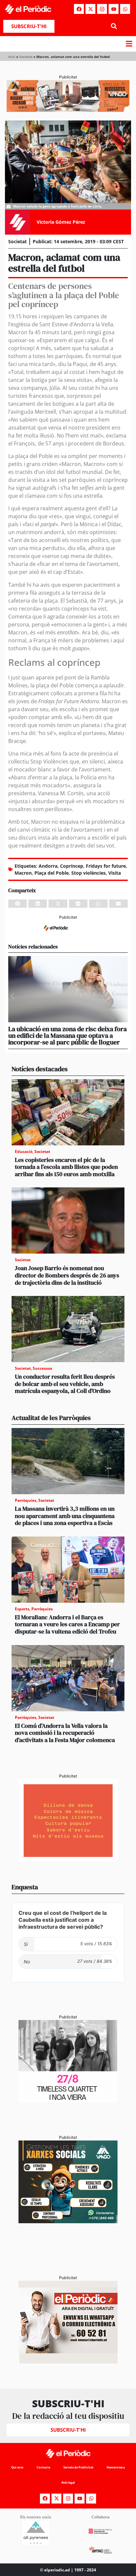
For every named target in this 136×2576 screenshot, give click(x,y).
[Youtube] (114, 9)
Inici (12, 57)
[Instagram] (102, 9)
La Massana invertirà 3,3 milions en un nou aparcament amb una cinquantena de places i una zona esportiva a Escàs (65, 1516)
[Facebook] (79, 9)
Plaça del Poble (51, 873)
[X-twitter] (90, 9)
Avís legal (68, 2483)
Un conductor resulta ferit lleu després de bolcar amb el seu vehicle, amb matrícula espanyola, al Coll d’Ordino (65, 1384)
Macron (23, 873)
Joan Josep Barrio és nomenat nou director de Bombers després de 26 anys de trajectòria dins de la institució (67, 1275)
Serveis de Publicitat (78, 2467)
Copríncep (72, 866)
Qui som (17, 2467)
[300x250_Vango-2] (68, 2221)
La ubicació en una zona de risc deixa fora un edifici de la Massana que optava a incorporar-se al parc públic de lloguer (68, 1035)
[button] (114, 26)
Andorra (48, 866)
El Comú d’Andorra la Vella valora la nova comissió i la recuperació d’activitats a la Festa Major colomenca (65, 1733)
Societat (26, 57)
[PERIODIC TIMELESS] (68, 2101)
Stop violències (88, 873)
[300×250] (68, 1860)
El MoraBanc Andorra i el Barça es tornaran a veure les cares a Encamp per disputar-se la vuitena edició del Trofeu (67, 1624)
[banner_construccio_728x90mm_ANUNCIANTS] (68, 933)
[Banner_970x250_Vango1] (68, 110)
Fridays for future (106, 866)
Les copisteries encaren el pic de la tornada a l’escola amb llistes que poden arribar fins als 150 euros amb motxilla (66, 1167)
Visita (115, 873)
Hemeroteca (116, 2467)
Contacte (43, 2467)
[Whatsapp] (125, 9)
